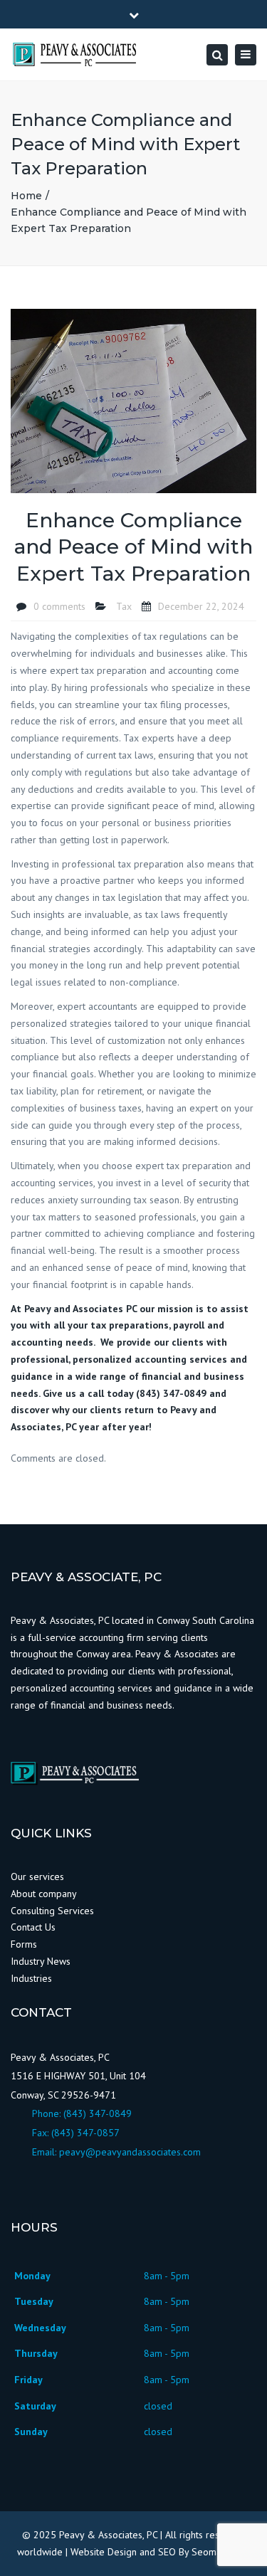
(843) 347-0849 (98, 2113)
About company (44, 1894)
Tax (124, 606)
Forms (24, 1944)
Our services (37, 1876)
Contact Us (33, 1927)
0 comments (59, 606)
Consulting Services (52, 1911)
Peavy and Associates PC (80, 1309)
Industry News (42, 1961)
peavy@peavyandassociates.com (130, 2152)
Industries (31, 1978)
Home (26, 196)
